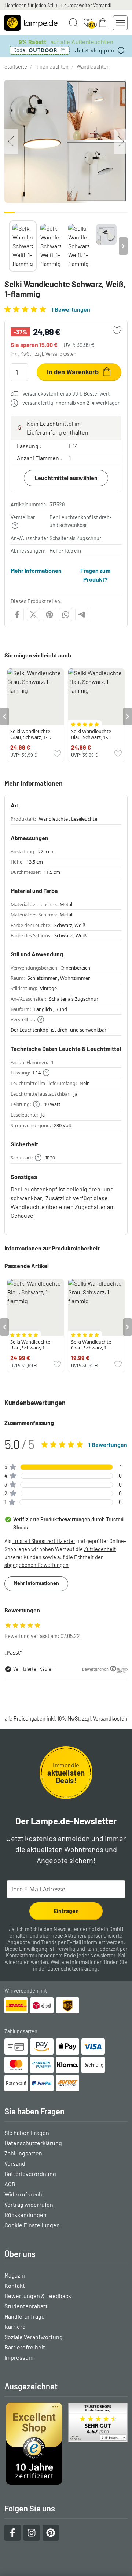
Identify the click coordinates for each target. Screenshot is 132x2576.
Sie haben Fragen (27, 2132)
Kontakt (15, 2285)
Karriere (15, 2326)
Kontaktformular (24, 1955)
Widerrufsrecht (24, 2194)
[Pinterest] (49, 615)
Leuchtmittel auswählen (66, 478)
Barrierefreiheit (25, 2347)
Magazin (15, 2275)
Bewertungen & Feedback (38, 2296)
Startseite (16, 67)
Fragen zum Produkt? (95, 575)
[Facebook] (17, 615)
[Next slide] (123, 246)
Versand (15, 2163)
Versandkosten (61, 354)
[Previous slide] (9, 246)
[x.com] (33, 615)
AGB (10, 2184)
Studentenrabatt (26, 2306)
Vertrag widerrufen (29, 2204)
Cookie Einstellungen (32, 2225)
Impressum (19, 2357)
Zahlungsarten (23, 2153)
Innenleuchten (52, 67)
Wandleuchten (93, 67)
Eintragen (66, 1911)
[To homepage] (31, 23)
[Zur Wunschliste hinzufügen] (117, 330)
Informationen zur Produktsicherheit (52, 1248)
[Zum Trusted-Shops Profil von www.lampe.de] (66, 2444)
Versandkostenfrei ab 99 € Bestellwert (66, 394)
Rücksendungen (25, 2215)
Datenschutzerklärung (72, 1969)
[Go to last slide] (4, 717)
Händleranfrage (25, 2316)
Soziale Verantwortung (34, 2337)
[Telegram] (82, 615)
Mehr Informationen (36, 570)
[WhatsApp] (66, 615)
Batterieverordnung (30, 2174)
